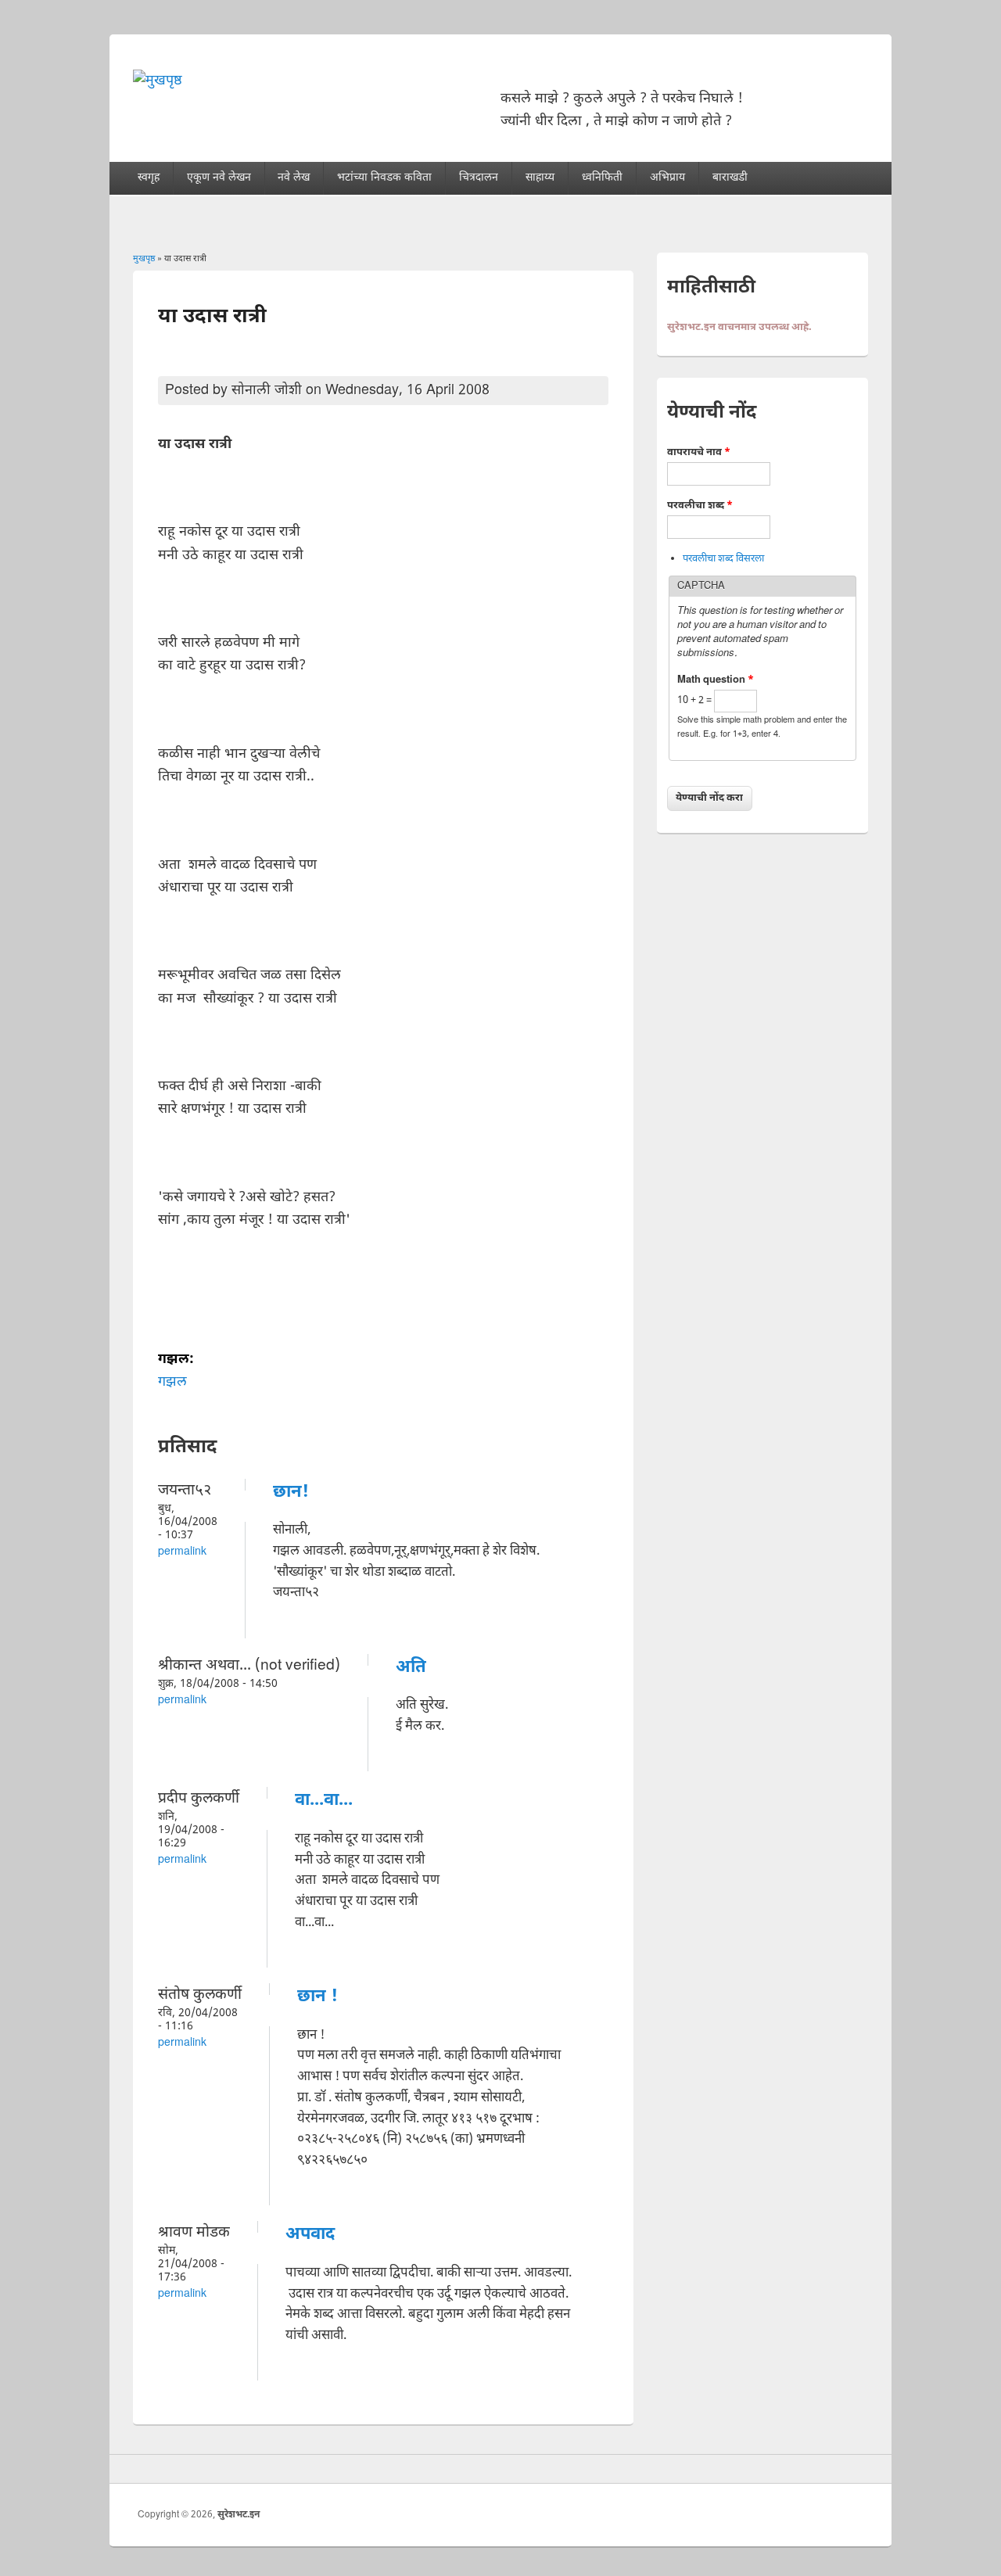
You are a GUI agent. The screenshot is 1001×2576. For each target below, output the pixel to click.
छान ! (318, 1997)
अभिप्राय (667, 178)
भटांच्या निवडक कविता (384, 178)
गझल (172, 1382)
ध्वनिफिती (602, 178)
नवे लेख (294, 178)
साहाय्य (540, 178)
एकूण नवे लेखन (219, 178)
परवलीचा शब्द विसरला (723, 559)
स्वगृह (149, 178)
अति (411, 1668)
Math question (716, 680)
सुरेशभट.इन (239, 2515)
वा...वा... (324, 1801)
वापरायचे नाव (699, 452)
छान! (291, 1493)
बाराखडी (730, 178)
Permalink (182, 1552)
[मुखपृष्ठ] (158, 81)
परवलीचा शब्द (700, 506)
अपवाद (310, 2235)
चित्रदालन (479, 178)
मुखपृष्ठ (144, 259)
